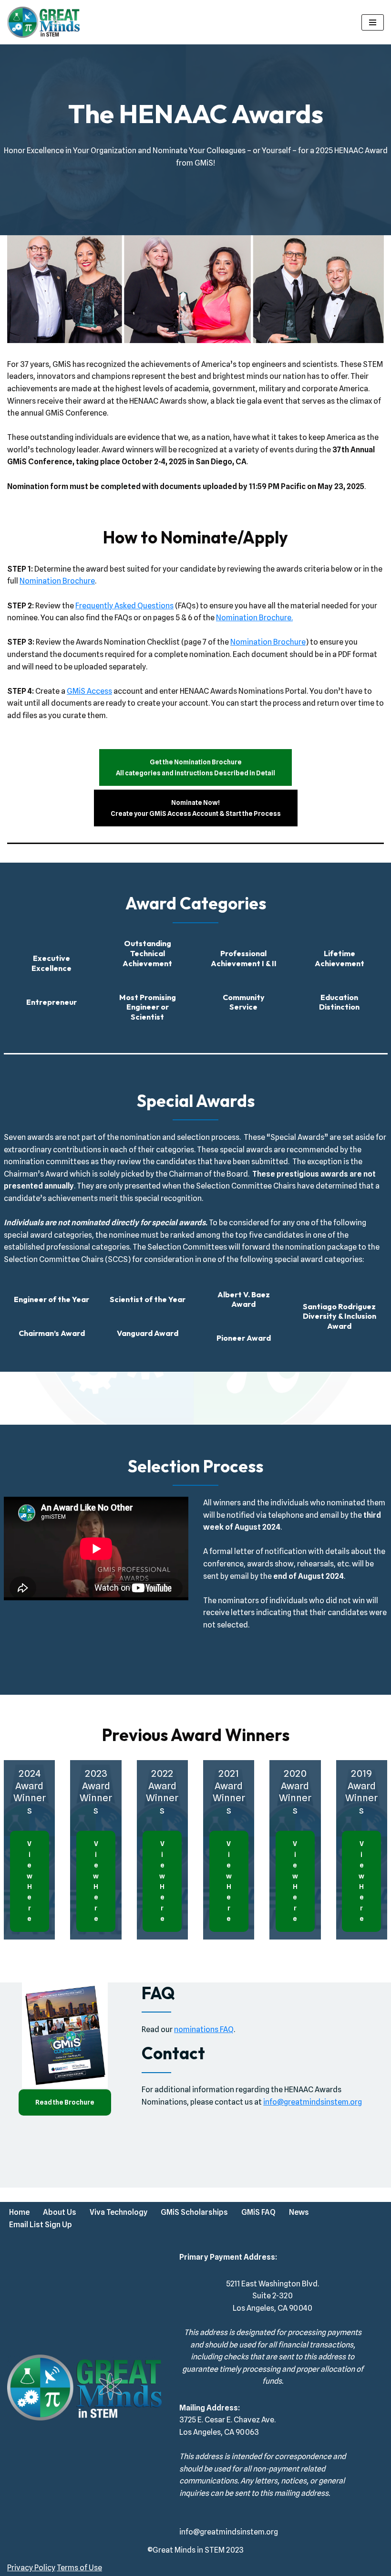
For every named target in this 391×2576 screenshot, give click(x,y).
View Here (30, 1881)
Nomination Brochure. (254, 618)
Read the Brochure (65, 2102)
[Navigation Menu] (373, 22)
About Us (60, 2212)
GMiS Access (89, 691)
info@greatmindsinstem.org (313, 2102)
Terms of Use (79, 2568)
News (299, 2212)
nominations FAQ (204, 2029)
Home (19, 2212)
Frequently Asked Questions (124, 606)
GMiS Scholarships (194, 2212)
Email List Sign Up (41, 2225)
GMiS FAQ (258, 2212)
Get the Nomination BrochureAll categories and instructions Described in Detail (195, 767)
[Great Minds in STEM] (43, 22)
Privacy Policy (31, 2568)
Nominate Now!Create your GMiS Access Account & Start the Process (196, 808)
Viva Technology (118, 2212)
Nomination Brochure (57, 581)
